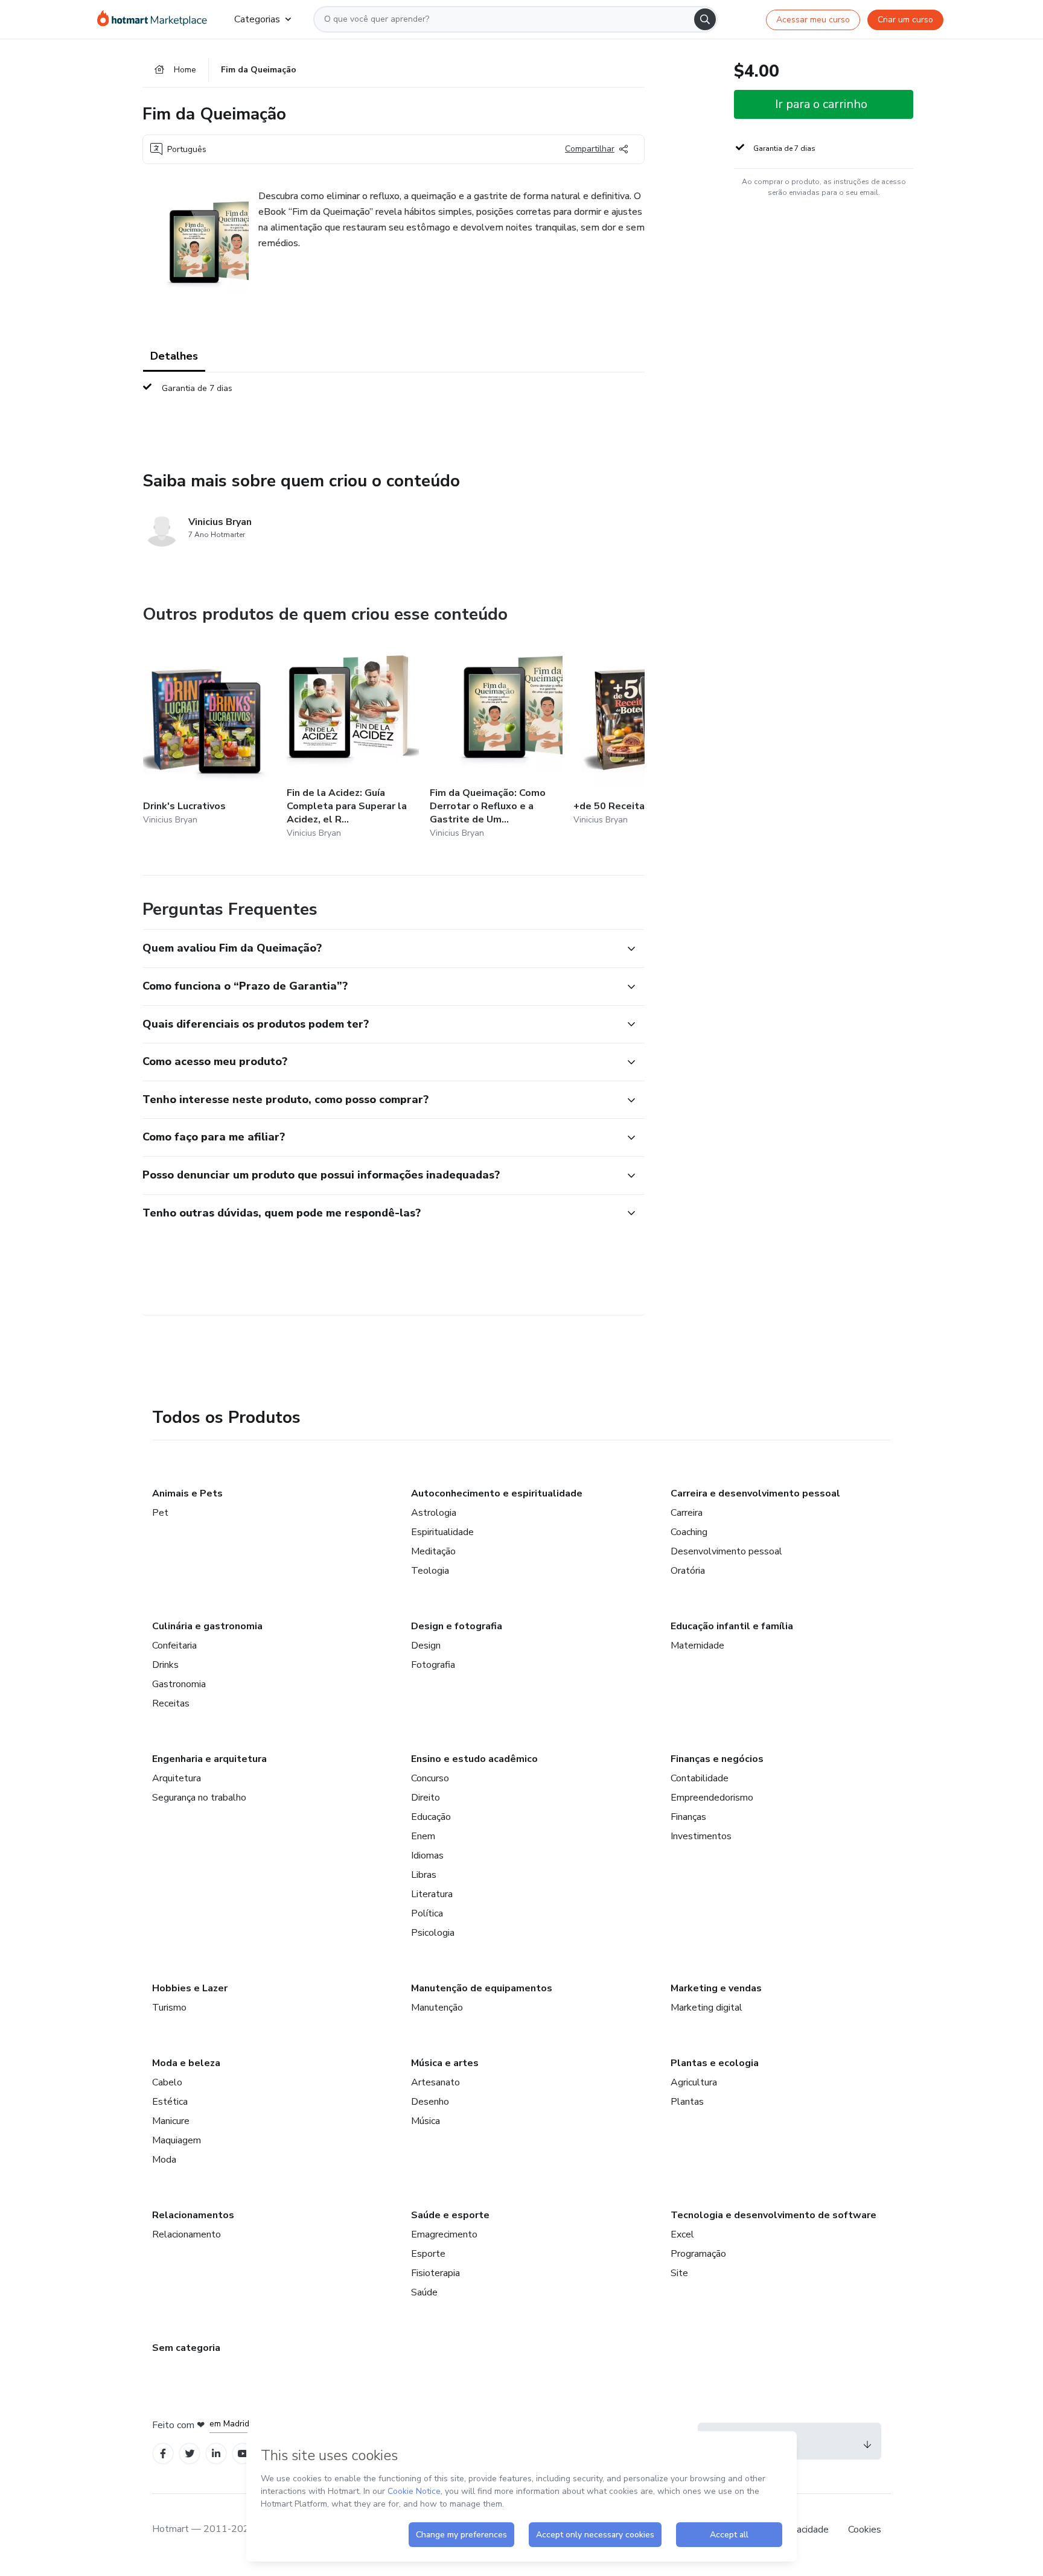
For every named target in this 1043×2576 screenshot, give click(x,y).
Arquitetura (177, 1778)
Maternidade (697, 1646)
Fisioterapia (435, 2273)
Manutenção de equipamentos (482, 1988)
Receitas (171, 1703)
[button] (380, 949)
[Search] (705, 19)
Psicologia (433, 1933)
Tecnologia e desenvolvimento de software (773, 2215)
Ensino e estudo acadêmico (474, 1759)
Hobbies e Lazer (190, 1988)
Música (426, 2121)
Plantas (687, 2102)
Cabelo (167, 2082)
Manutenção (437, 2008)
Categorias (257, 19)
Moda (164, 2160)
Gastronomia (179, 1684)
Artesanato (435, 2082)
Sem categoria (186, 2348)
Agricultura (694, 2082)
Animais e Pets (187, 1493)
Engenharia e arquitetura (209, 1759)
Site (679, 2273)
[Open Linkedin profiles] (216, 2454)
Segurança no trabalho (199, 1798)
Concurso (430, 1778)
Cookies (865, 2530)
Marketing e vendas (716, 1988)
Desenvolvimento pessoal (726, 1551)
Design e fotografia (457, 1626)
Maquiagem (177, 2140)
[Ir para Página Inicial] (156, 19)
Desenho (430, 2102)
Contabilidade (700, 1778)
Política (427, 1913)
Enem (423, 1836)
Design (426, 1646)
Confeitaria (174, 1646)
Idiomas (427, 1856)
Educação (431, 1817)
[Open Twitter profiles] (190, 2454)
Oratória (688, 1571)
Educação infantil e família (732, 1626)
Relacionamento (187, 2234)
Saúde (424, 2292)
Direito (426, 1798)
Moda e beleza (186, 2063)
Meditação (433, 1551)
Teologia (430, 1571)
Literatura (432, 1894)
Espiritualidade (442, 1532)
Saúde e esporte (450, 2215)
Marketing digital (706, 2008)
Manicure (171, 2121)
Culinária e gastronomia (207, 1626)
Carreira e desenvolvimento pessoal (755, 1493)
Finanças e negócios (717, 1759)
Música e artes (445, 2063)
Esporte (428, 2254)
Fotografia (433, 1665)
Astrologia (434, 1513)
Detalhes (174, 356)
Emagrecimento (444, 2234)
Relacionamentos (193, 2215)
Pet (160, 1513)
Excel (682, 2234)
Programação (698, 2254)
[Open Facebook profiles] (163, 2454)
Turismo (169, 2008)
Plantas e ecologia (715, 2063)
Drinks (165, 1665)
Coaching (689, 1532)
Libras (424, 1875)
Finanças (688, 1817)
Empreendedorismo (712, 1798)
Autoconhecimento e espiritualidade (497, 1493)
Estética (170, 2102)
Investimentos (701, 1836)
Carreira (687, 1513)
